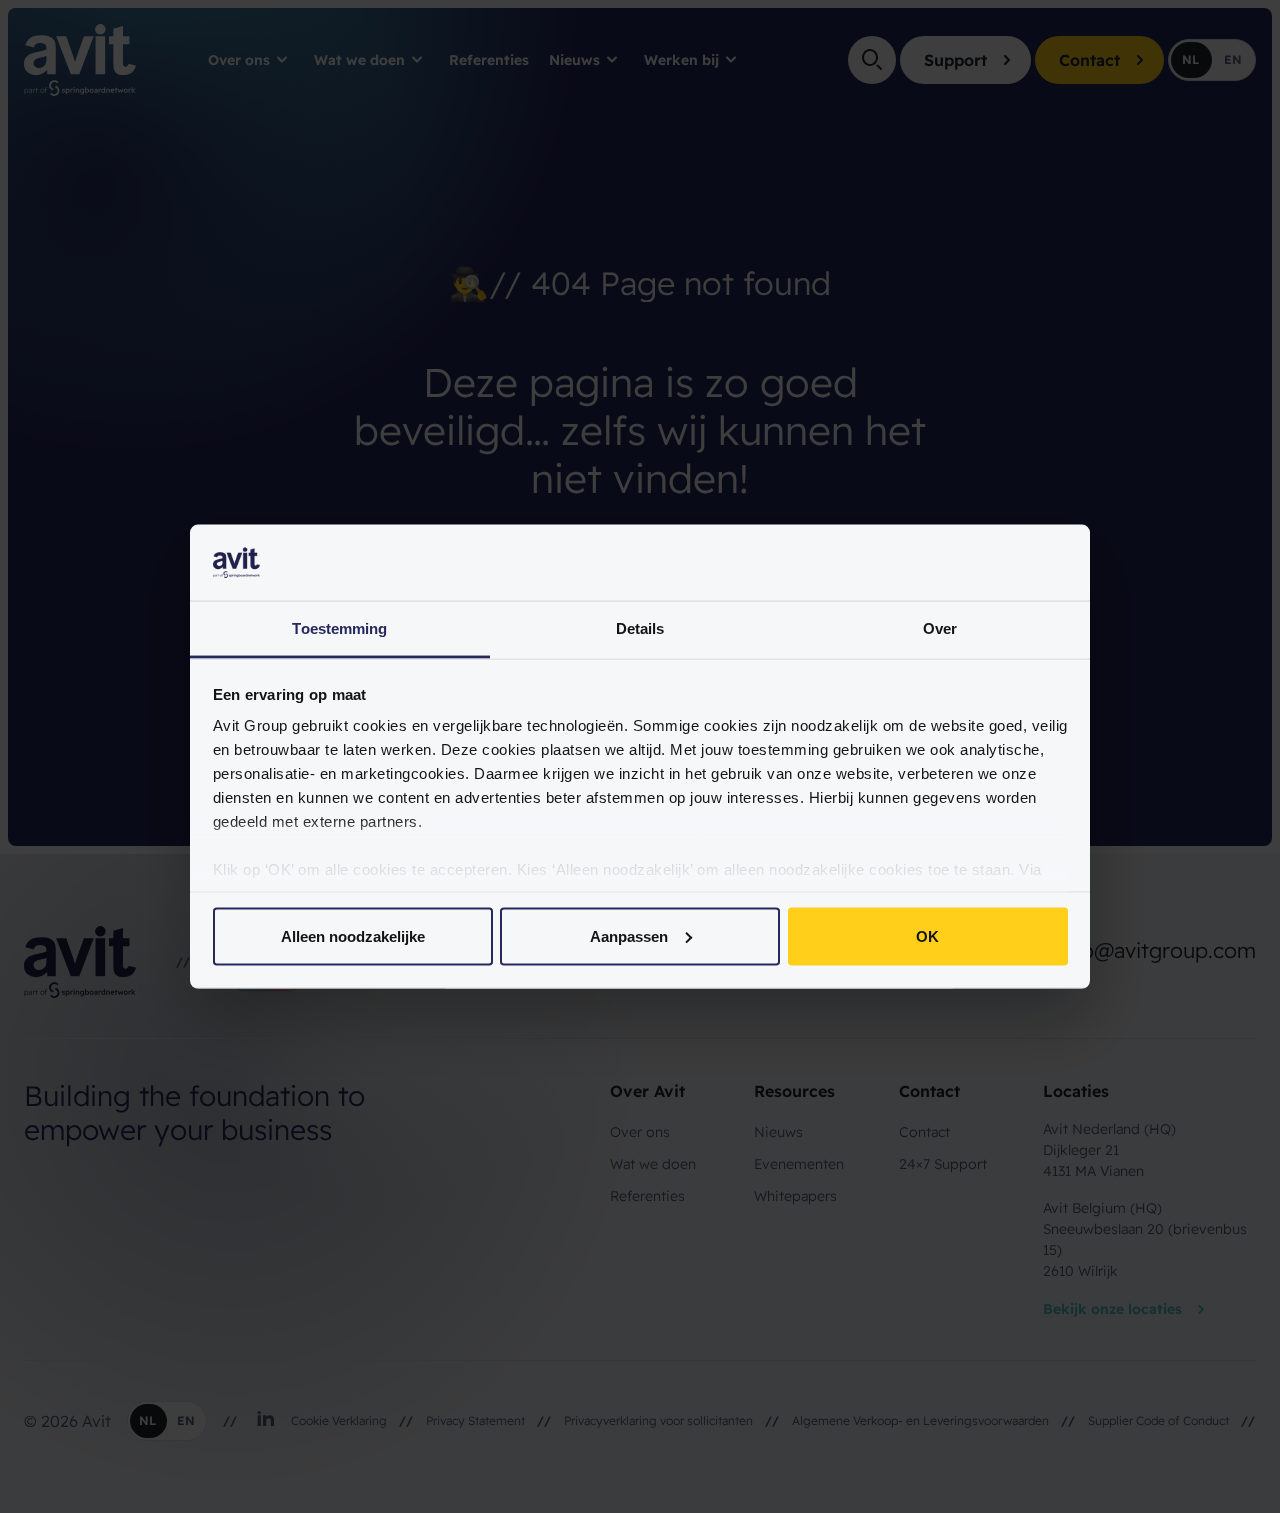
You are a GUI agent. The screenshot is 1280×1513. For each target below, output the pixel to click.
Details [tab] (640, 628)
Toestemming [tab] (339, 628)
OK (927, 935)
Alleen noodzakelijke (353, 935)
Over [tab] (940, 628)
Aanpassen (629, 935)
